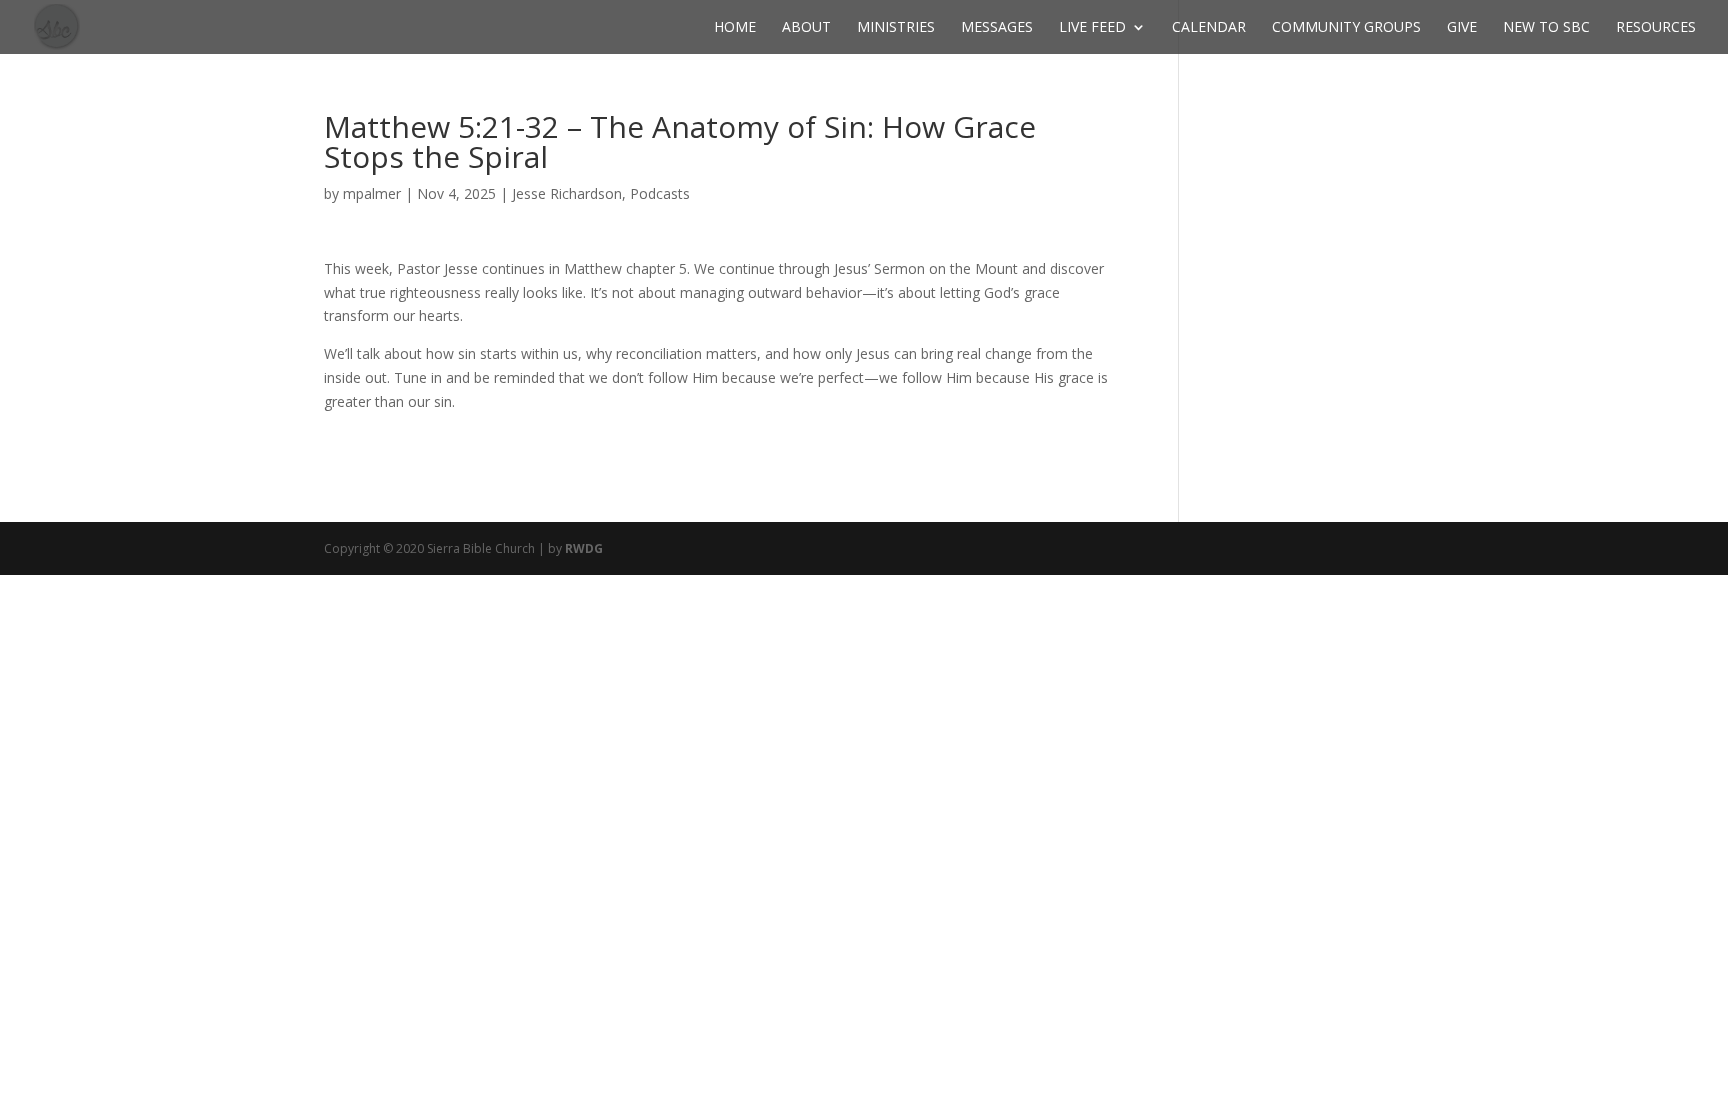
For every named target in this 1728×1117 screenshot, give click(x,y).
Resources (1656, 28)
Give (1462, 28)
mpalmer (372, 193)
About (806, 28)
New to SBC (1546, 28)
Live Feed (1092, 28)
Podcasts (660, 193)
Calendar (1209, 28)
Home (735, 28)
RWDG (584, 548)
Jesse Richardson (567, 193)
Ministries (896, 28)
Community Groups (1346, 28)
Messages (997, 28)
